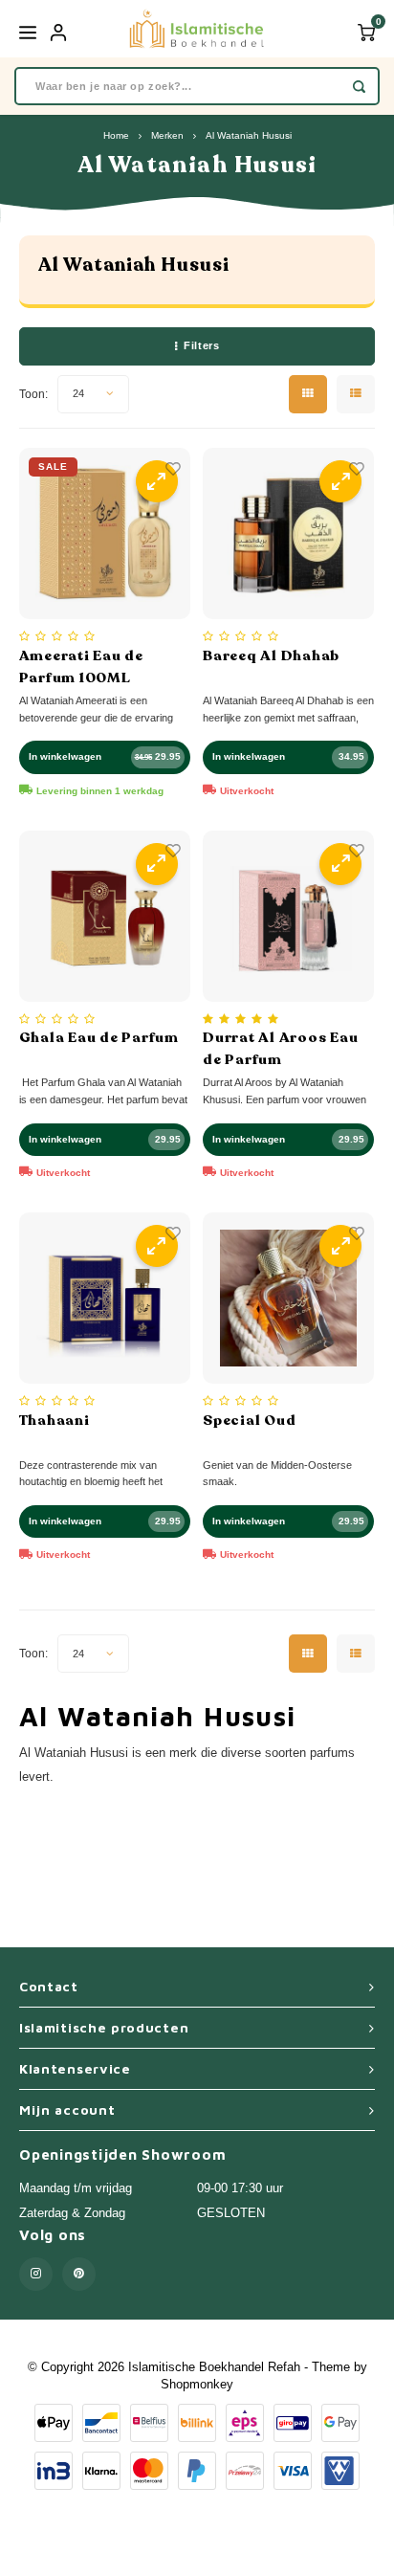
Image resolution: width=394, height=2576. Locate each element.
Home (116, 135)
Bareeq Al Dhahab (271, 655)
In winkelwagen (65, 756)
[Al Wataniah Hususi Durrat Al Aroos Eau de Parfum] (288, 916)
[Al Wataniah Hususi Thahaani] (105, 1298)
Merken (167, 135)
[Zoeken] (359, 86)
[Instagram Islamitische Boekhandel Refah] (36, 2274)
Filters (201, 345)
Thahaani (55, 1420)
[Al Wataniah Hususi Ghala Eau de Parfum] (105, 916)
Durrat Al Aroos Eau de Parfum (280, 1048)
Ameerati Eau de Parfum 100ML (81, 666)
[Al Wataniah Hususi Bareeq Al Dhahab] (288, 533)
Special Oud (249, 1420)
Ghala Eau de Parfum (99, 1037)
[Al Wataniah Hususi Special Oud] (288, 1298)
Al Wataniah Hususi (249, 135)
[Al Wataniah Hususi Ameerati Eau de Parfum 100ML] (105, 533)
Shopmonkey (197, 2384)
